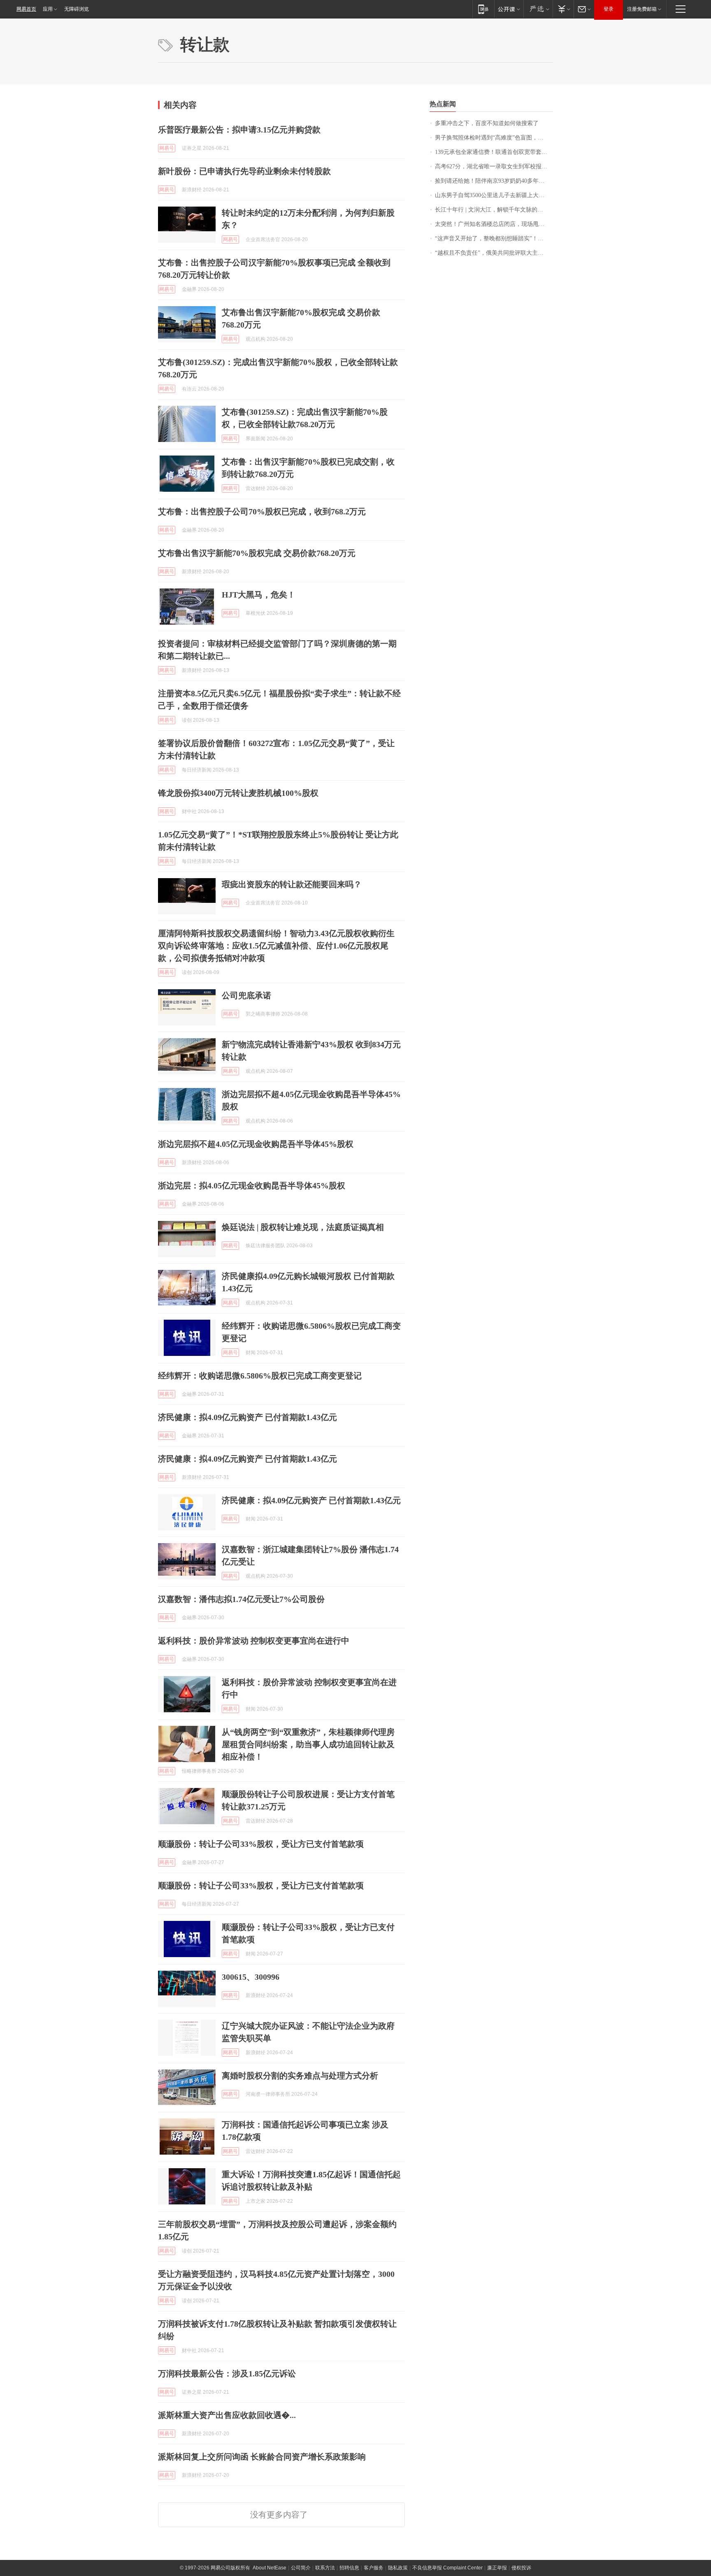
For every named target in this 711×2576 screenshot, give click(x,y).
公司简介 (301, 2568)
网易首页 (26, 9)
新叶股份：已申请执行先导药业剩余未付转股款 (244, 171)
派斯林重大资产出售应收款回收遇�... (227, 2415)
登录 (609, 9)
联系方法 (325, 2568)
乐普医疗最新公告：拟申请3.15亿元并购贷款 (239, 130)
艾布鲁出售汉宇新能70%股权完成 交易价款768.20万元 (257, 553)
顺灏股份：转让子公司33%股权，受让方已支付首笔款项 (261, 1844)
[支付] (563, 9)
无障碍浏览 (77, 9)
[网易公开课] (509, 9)
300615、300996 (251, 1977)
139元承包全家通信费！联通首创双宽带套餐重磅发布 (494, 152)
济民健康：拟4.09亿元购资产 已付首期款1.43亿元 (247, 1417)
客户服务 (374, 2568)
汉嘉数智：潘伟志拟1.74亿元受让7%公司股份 (241, 1599)
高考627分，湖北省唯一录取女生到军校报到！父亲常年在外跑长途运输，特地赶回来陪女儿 (494, 166)
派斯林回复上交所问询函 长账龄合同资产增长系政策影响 (262, 2457)
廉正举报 (497, 2568)
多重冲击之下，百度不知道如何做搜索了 (487, 123)
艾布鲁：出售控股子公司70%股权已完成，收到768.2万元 (262, 511)
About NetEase (270, 2568)
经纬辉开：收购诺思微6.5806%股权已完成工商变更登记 (260, 1376)
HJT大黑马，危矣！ (259, 595)
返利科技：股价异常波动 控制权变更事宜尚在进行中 (254, 1641)
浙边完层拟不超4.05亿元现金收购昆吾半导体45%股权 (256, 1144)
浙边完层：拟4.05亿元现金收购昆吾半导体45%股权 (252, 1186)
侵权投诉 (521, 2568)
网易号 (167, 148)
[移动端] (483, 9)
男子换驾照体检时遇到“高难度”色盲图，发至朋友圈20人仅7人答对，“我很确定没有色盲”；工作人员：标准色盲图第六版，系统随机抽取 (494, 138)
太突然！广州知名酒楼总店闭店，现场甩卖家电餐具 (494, 224)
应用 (48, 9)
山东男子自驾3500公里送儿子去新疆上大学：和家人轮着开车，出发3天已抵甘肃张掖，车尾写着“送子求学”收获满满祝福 (494, 195)
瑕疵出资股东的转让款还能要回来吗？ (292, 884)
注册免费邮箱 (642, 9)
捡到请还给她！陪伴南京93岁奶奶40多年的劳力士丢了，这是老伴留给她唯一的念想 (494, 181)
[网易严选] (538, 9)
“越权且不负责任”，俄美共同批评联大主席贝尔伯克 (494, 253)
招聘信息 (349, 2568)
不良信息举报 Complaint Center (447, 2568)
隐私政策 (398, 2568)
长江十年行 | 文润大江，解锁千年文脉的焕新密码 (494, 210)
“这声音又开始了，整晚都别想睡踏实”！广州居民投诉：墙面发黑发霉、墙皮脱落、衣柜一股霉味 (494, 238)
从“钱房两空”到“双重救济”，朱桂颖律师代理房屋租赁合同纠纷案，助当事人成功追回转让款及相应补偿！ (308, 1744)
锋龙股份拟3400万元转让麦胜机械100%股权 (238, 793)
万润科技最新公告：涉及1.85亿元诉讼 (227, 2374)
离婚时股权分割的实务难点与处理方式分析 (300, 2076)
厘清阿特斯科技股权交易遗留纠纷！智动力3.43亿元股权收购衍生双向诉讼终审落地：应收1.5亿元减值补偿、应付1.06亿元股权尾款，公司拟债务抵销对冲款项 (276, 946)
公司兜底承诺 (246, 995)
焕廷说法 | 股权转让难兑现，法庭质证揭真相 (303, 1227)
